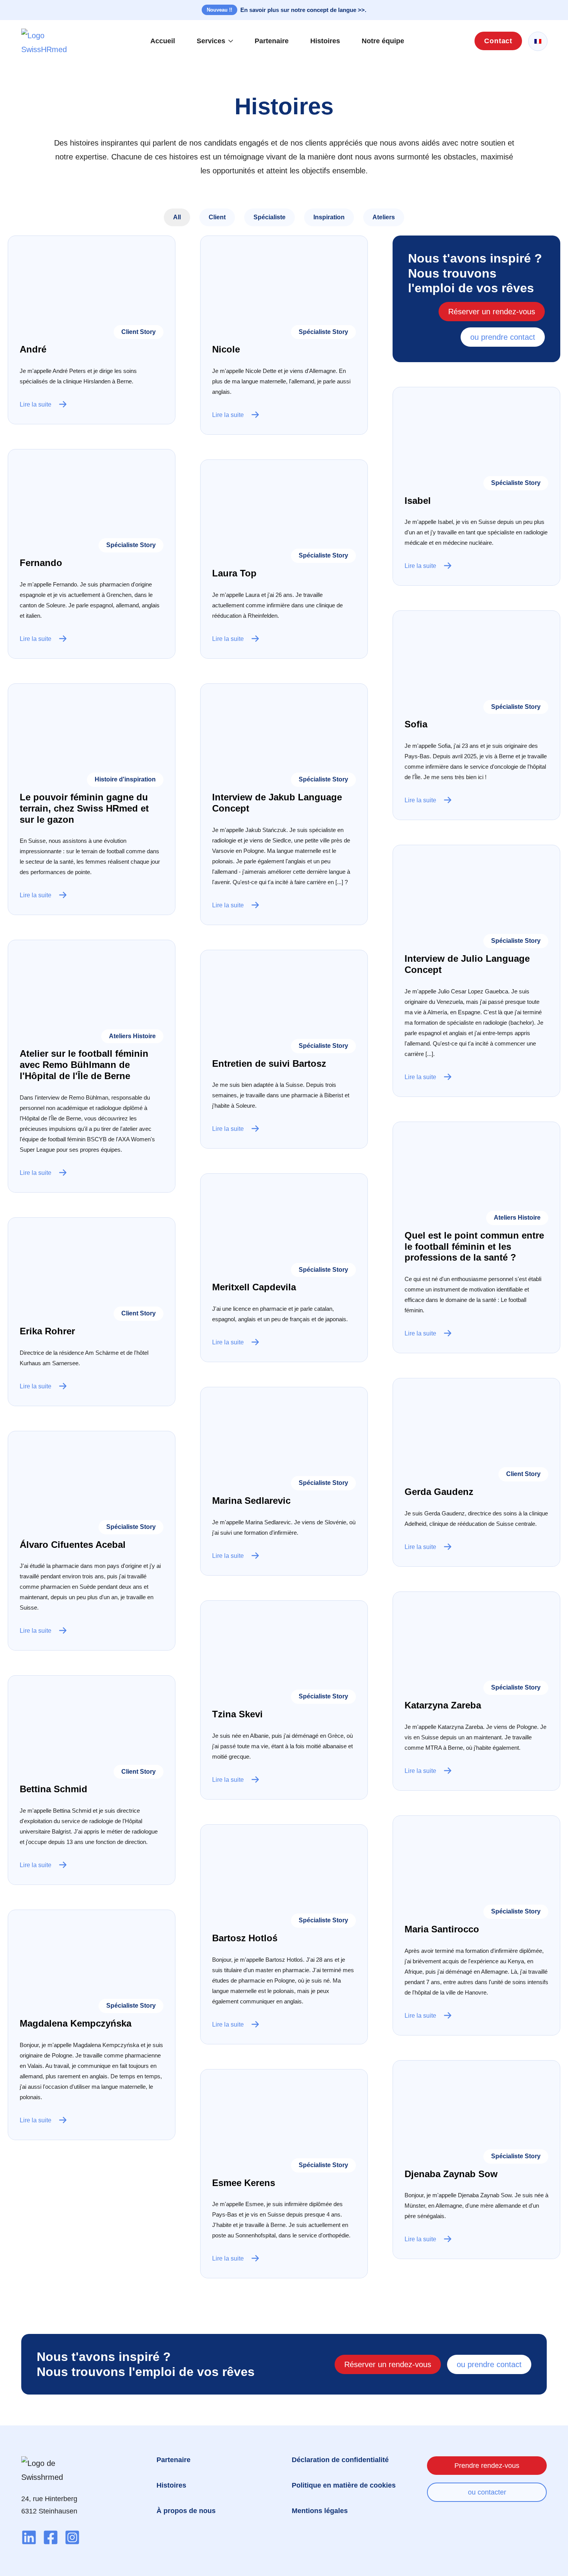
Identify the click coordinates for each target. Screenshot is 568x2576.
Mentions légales (320, 2511)
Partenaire (272, 41)
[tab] (177, 217)
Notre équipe (383, 41)
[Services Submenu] (233, 41)
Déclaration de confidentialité (340, 2460)
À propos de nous (186, 2511)
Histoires (325, 41)
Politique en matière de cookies (344, 2485)
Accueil (163, 41)
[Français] (538, 42)
